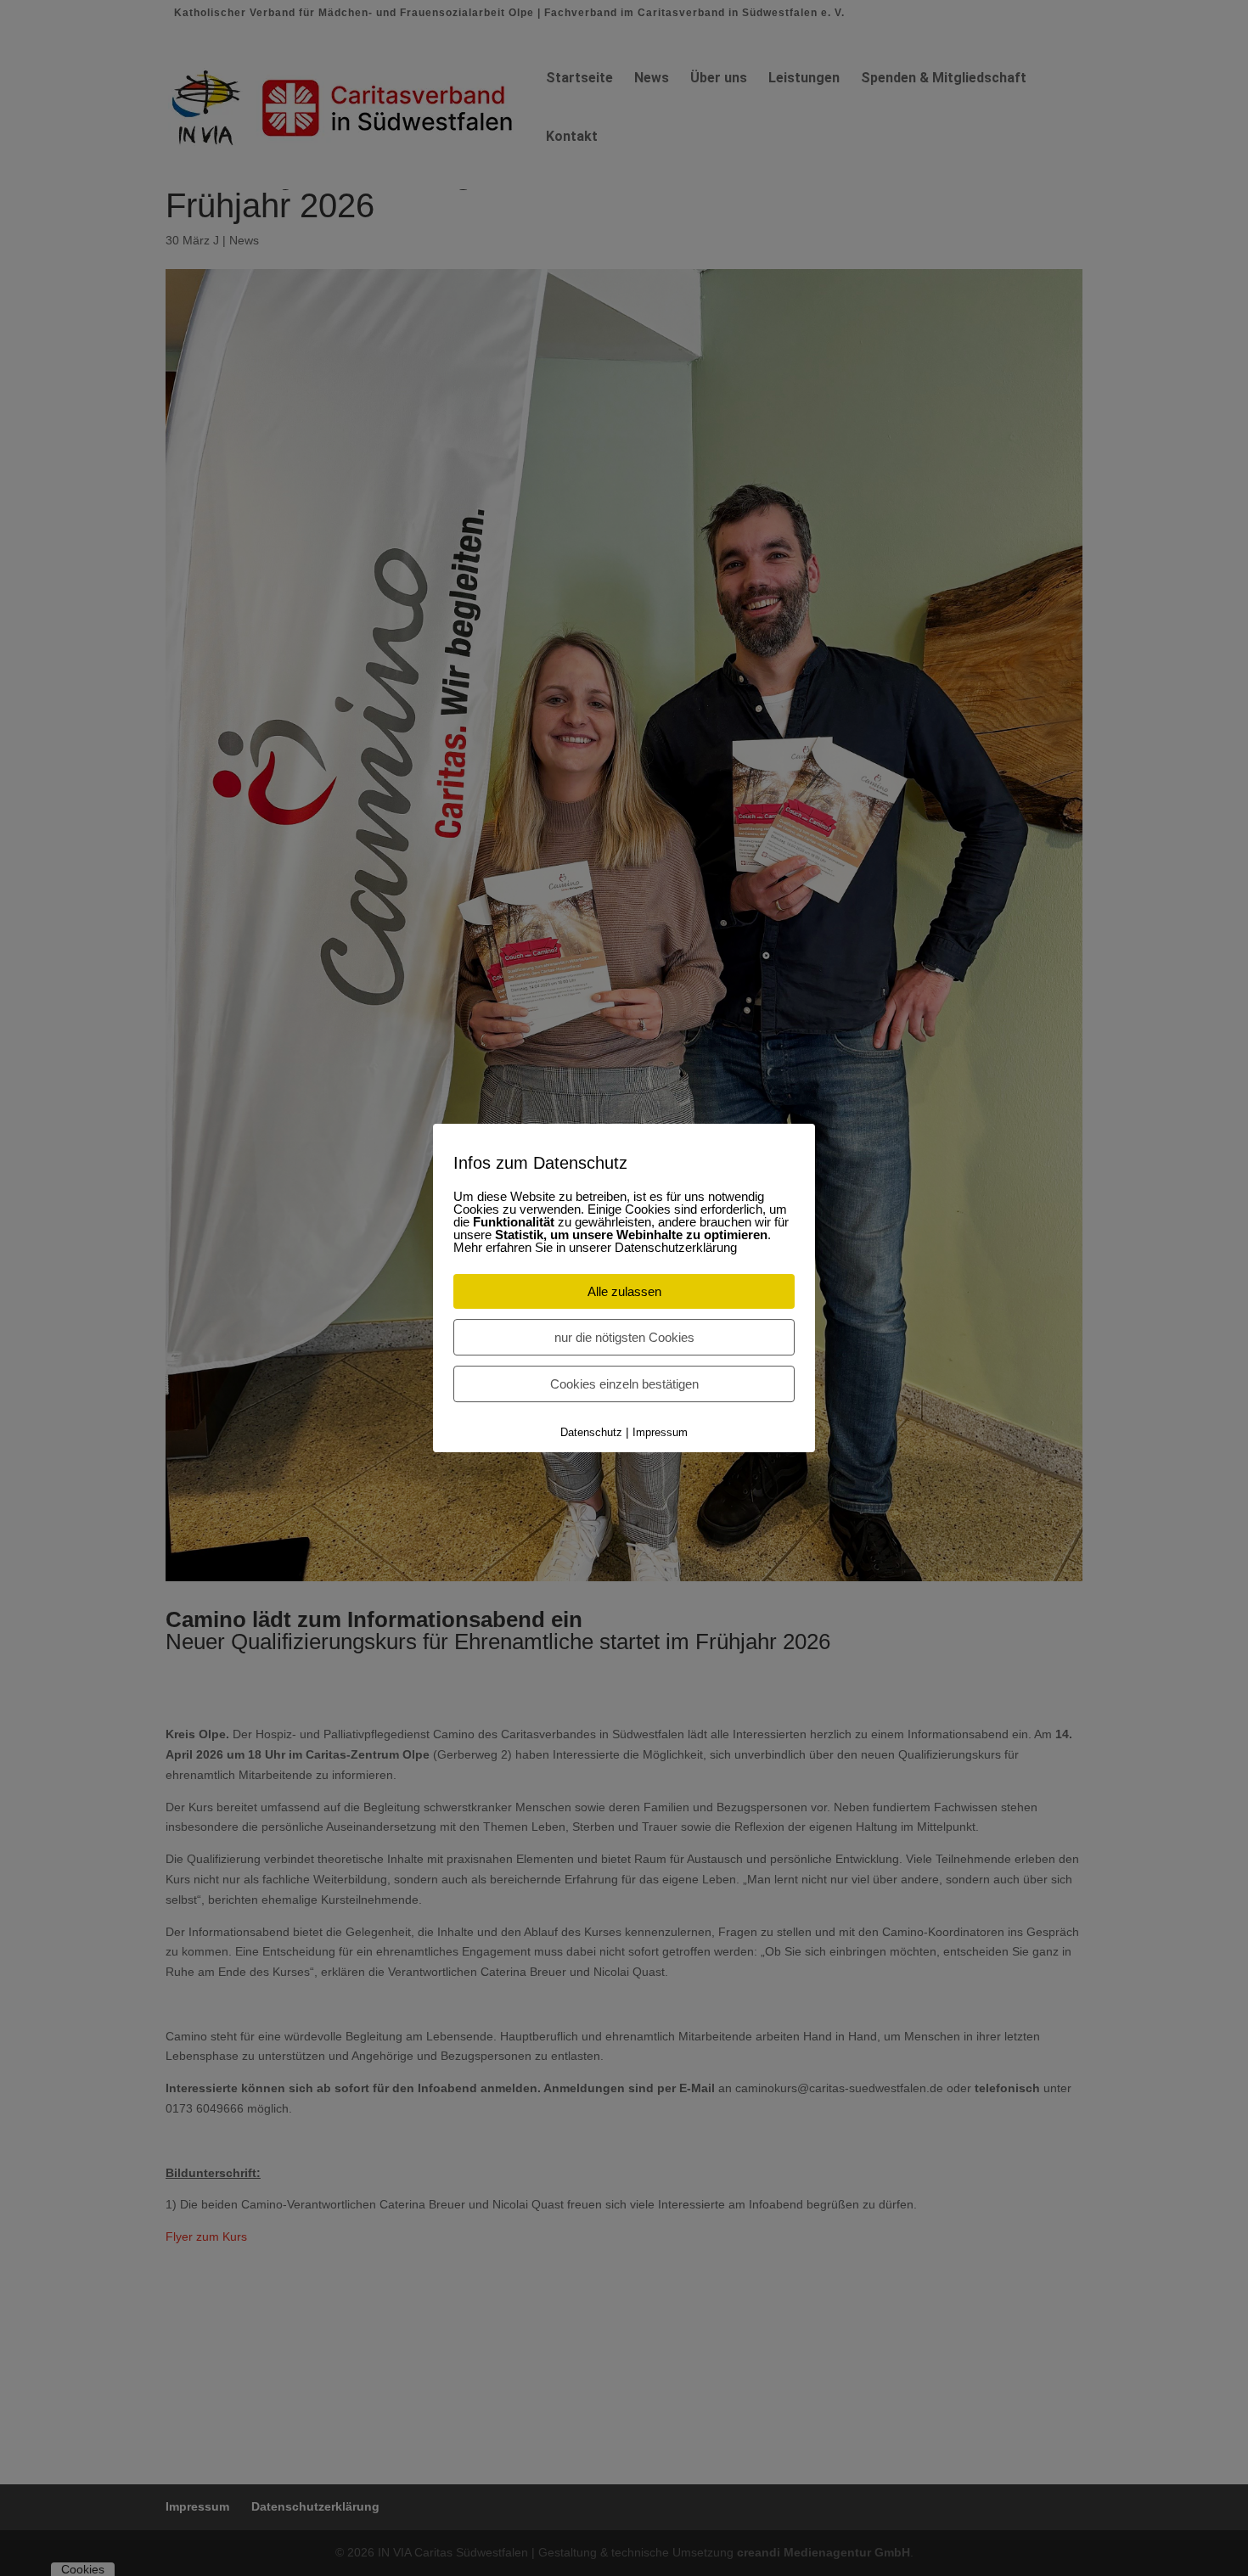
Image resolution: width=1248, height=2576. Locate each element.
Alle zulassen (624, 1291)
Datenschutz (591, 1432)
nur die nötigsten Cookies (624, 1337)
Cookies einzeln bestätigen (624, 1384)
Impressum (660, 1432)
